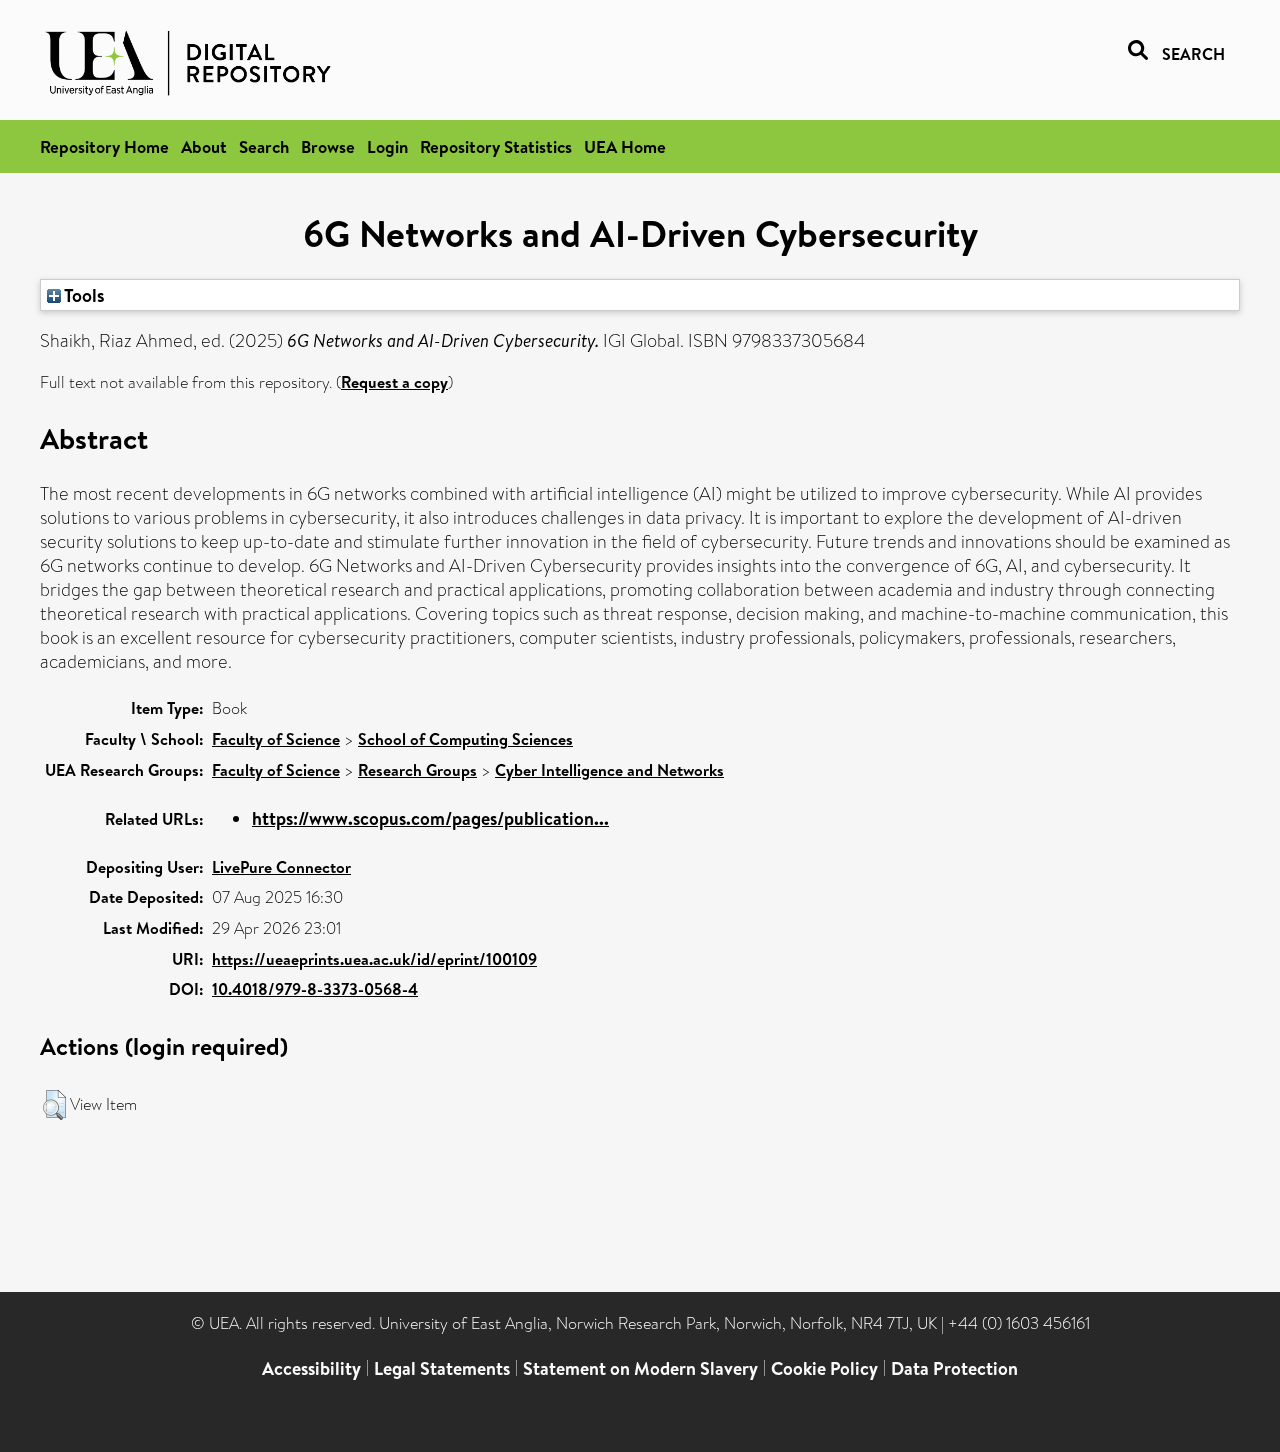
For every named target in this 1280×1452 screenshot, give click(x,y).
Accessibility (311, 1368)
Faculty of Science (276, 739)
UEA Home (625, 146)
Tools (83, 295)
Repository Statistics (496, 146)
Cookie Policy (824, 1368)
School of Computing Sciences (465, 739)
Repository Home (104, 146)
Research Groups (417, 770)
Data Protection (954, 1368)
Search (264, 146)
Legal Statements (442, 1368)
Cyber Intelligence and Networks (609, 770)
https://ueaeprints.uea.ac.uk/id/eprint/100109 (374, 959)
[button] (54, 1105)
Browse (328, 146)
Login (387, 146)
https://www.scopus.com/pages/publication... (430, 818)
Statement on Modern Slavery (640, 1368)
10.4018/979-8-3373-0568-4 (315, 989)
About (204, 146)
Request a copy (394, 382)
